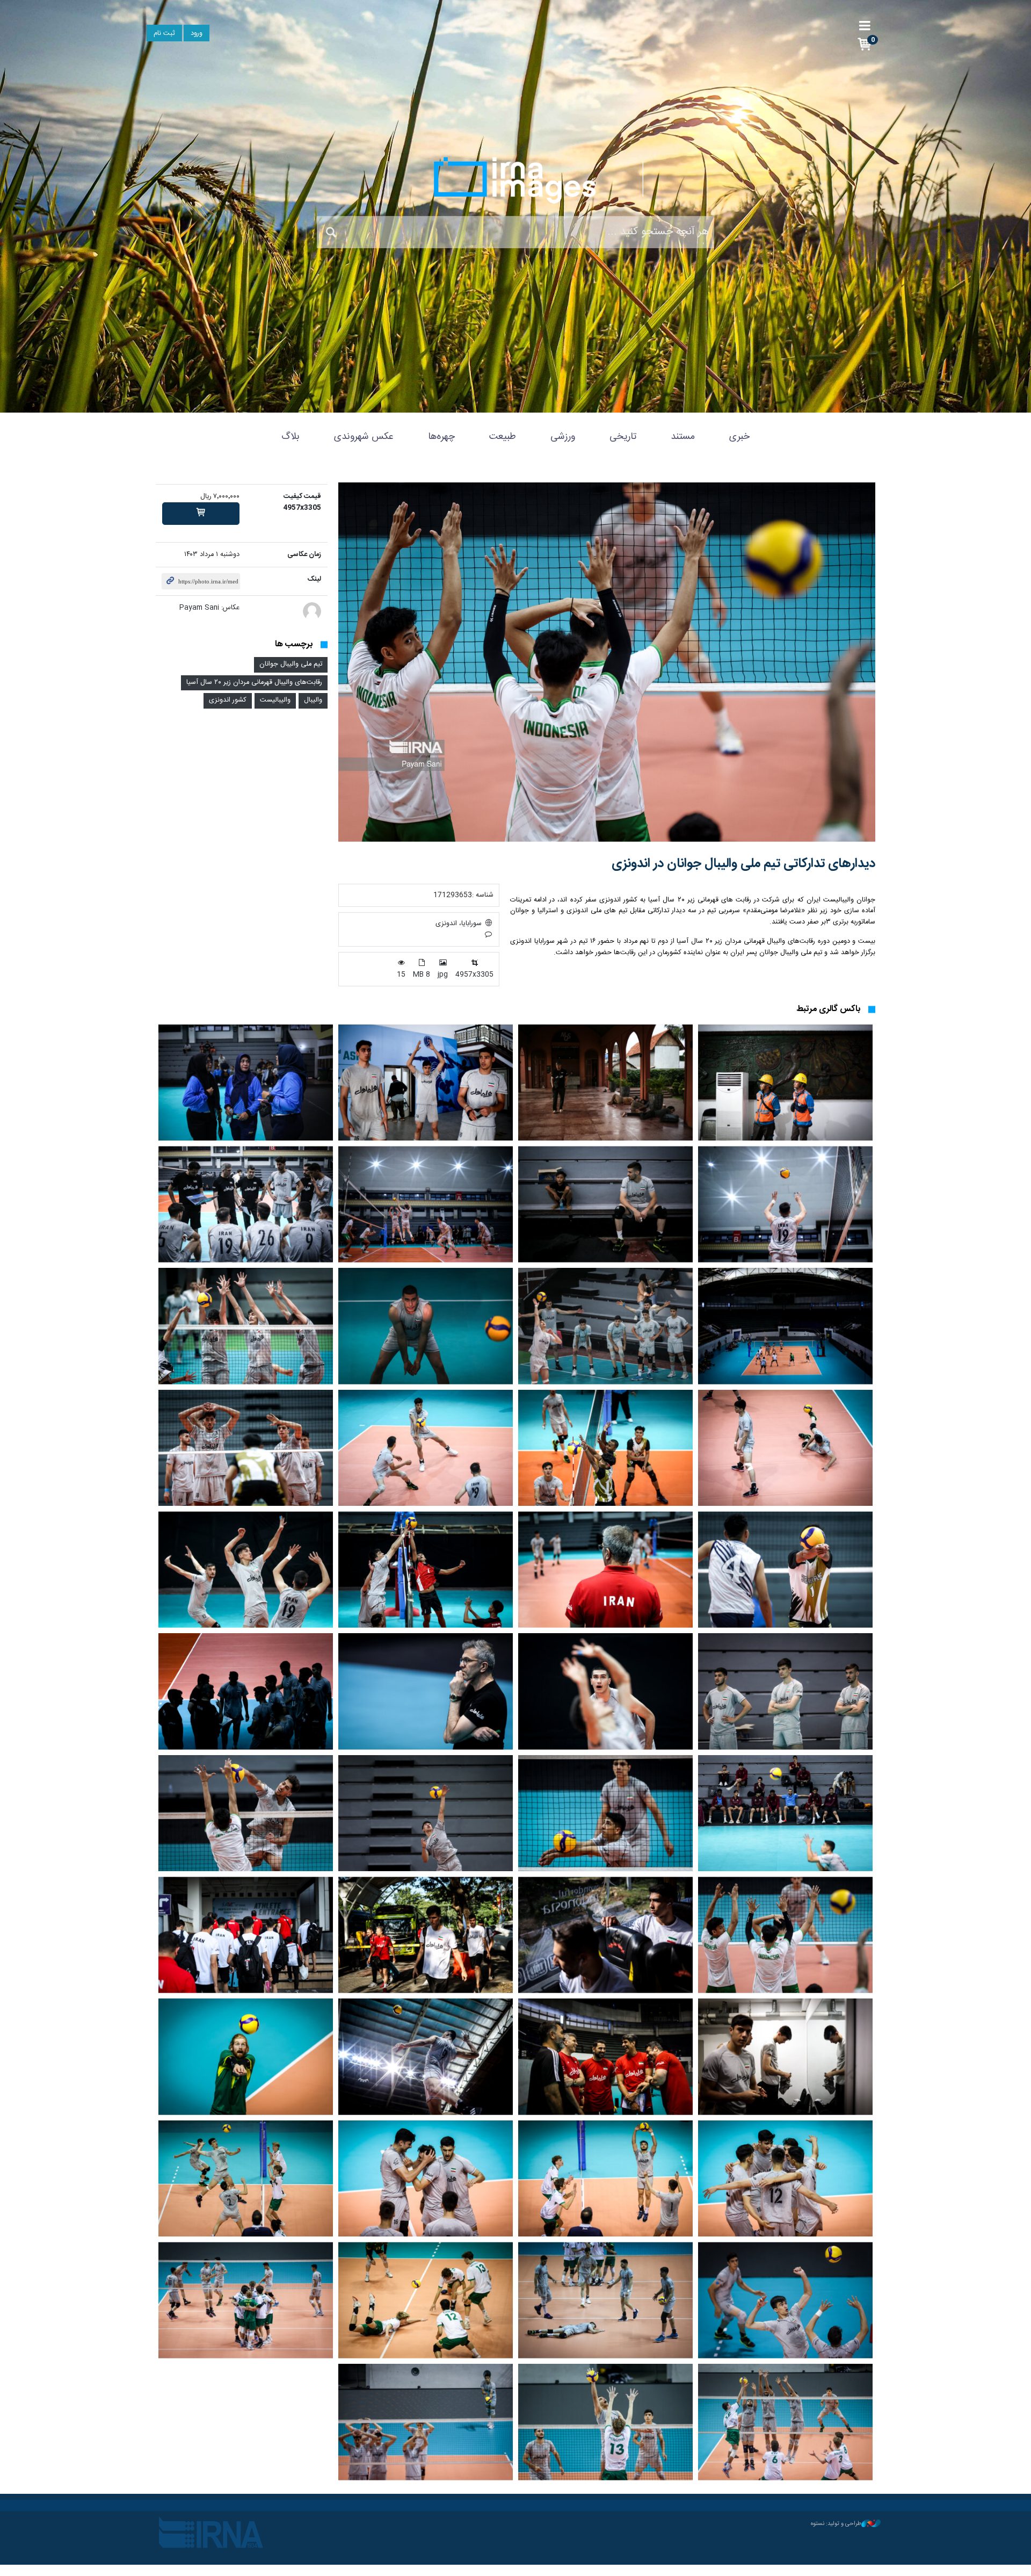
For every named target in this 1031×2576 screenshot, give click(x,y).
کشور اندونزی (228, 700)
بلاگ (291, 437)
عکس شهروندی (364, 437)
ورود (197, 34)
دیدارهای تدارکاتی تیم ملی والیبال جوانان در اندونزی (743, 864)
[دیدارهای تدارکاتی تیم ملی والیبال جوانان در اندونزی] (607, 662)
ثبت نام (164, 34)
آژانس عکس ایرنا (515, 180)
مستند (683, 437)
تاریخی (623, 437)
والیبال (313, 700)
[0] (201, 514)
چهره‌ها (441, 437)
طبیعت (503, 437)
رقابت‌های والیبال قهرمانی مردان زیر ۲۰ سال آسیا (254, 683)
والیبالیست (275, 700)
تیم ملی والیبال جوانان (291, 664)
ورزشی (563, 437)
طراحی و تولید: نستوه (836, 2524)
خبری (739, 437)
